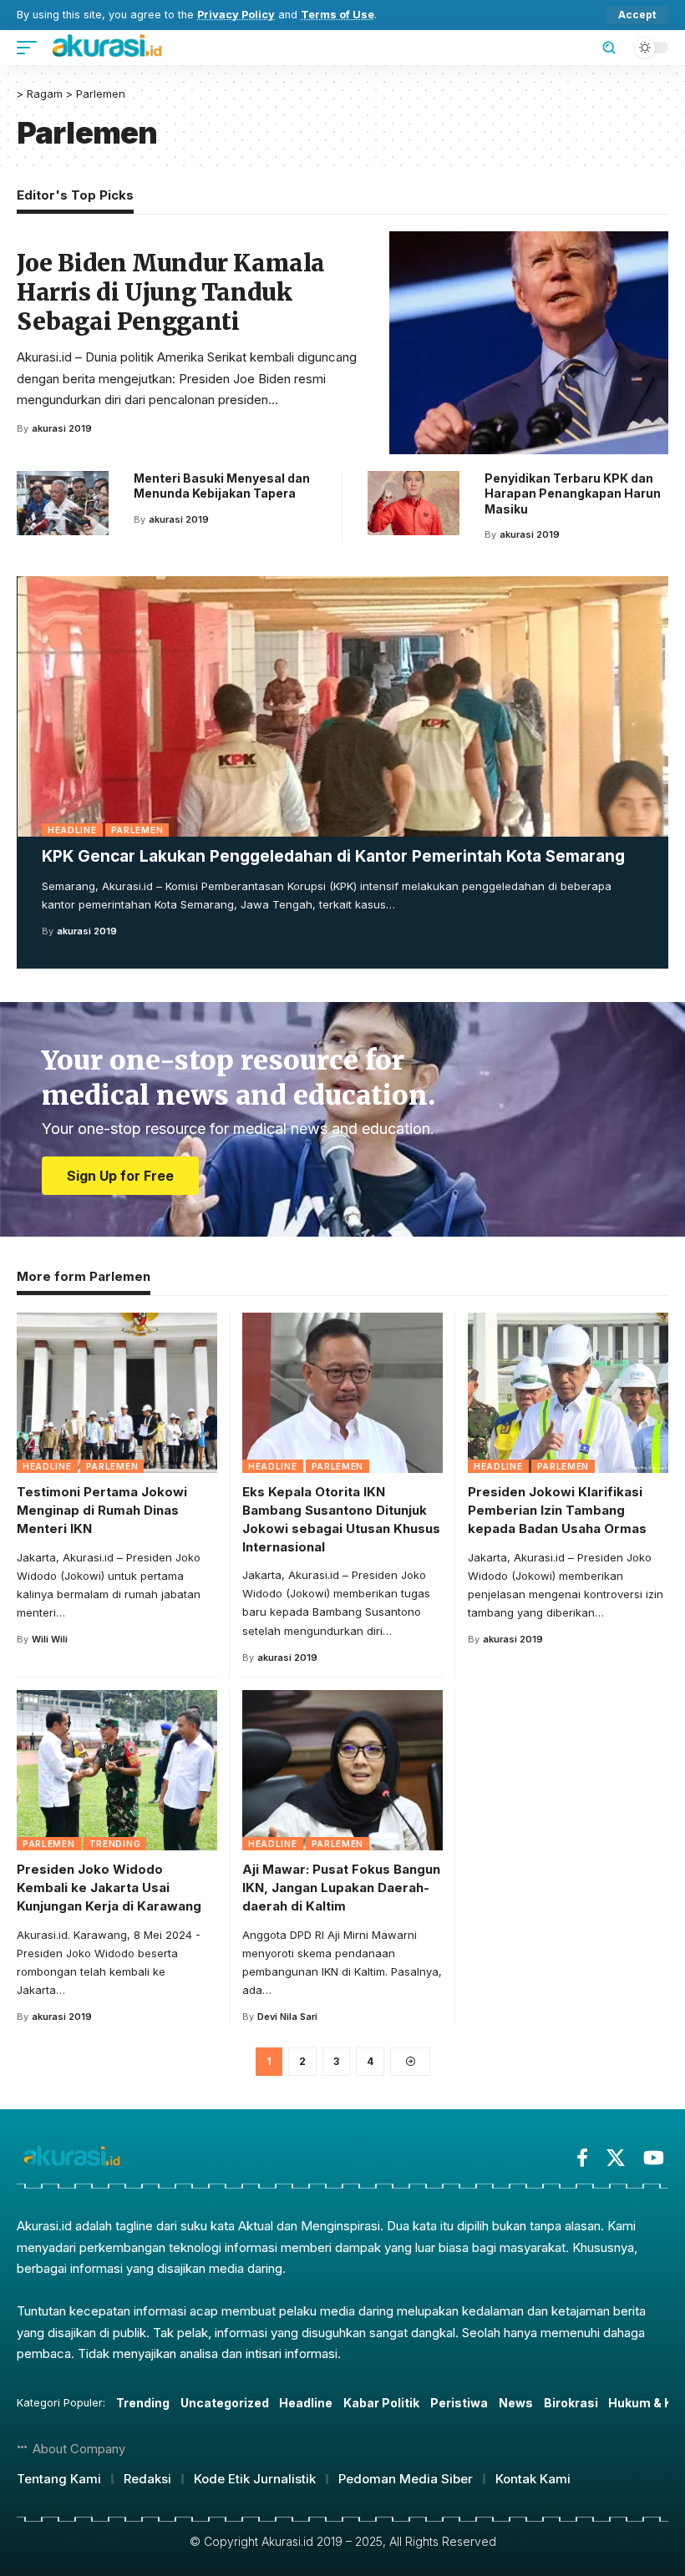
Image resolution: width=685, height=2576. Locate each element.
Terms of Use (337, 15)
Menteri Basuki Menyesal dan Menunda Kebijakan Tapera (222, 486)
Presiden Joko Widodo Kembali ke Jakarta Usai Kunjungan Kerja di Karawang (109, 1888)
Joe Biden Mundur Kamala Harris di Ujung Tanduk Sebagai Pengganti (171, 292)
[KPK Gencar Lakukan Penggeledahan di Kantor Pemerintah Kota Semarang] (342, 706)
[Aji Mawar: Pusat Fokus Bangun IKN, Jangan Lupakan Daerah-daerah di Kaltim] (342, 1770)
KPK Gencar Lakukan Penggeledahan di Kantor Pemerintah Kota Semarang (333, 856)
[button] (637, 15)
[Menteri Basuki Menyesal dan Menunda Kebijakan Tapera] (63, 503)
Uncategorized (225, 2403)
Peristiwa (459, 2403)
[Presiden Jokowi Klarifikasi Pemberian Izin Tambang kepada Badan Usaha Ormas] (568, 1393)
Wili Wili (50, 1639)
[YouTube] (654, 2158)
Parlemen (137, 830)
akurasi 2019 (87, 931)
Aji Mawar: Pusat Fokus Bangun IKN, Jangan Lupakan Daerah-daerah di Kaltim (341, 1888)
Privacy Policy (236, 15)
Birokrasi (571, 2403)
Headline (72, 830)
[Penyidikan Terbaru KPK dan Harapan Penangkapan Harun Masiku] (414, 503)
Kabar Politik (381, 2403)
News (516, 2403)
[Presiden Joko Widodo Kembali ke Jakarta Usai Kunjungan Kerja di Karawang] (117, 1770)
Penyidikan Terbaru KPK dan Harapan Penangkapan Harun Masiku (573, 493)
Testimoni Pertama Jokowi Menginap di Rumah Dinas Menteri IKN (102, 1510)
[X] (616, 2158)
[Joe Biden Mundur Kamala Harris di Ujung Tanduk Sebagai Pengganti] (529, 343)
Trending (115, 1844)
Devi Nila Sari (287, 2017)
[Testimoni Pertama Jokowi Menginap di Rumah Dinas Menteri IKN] (117, 1393)
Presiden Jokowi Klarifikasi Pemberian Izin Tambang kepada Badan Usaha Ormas (557, 1510)
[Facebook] (582, 2158)
